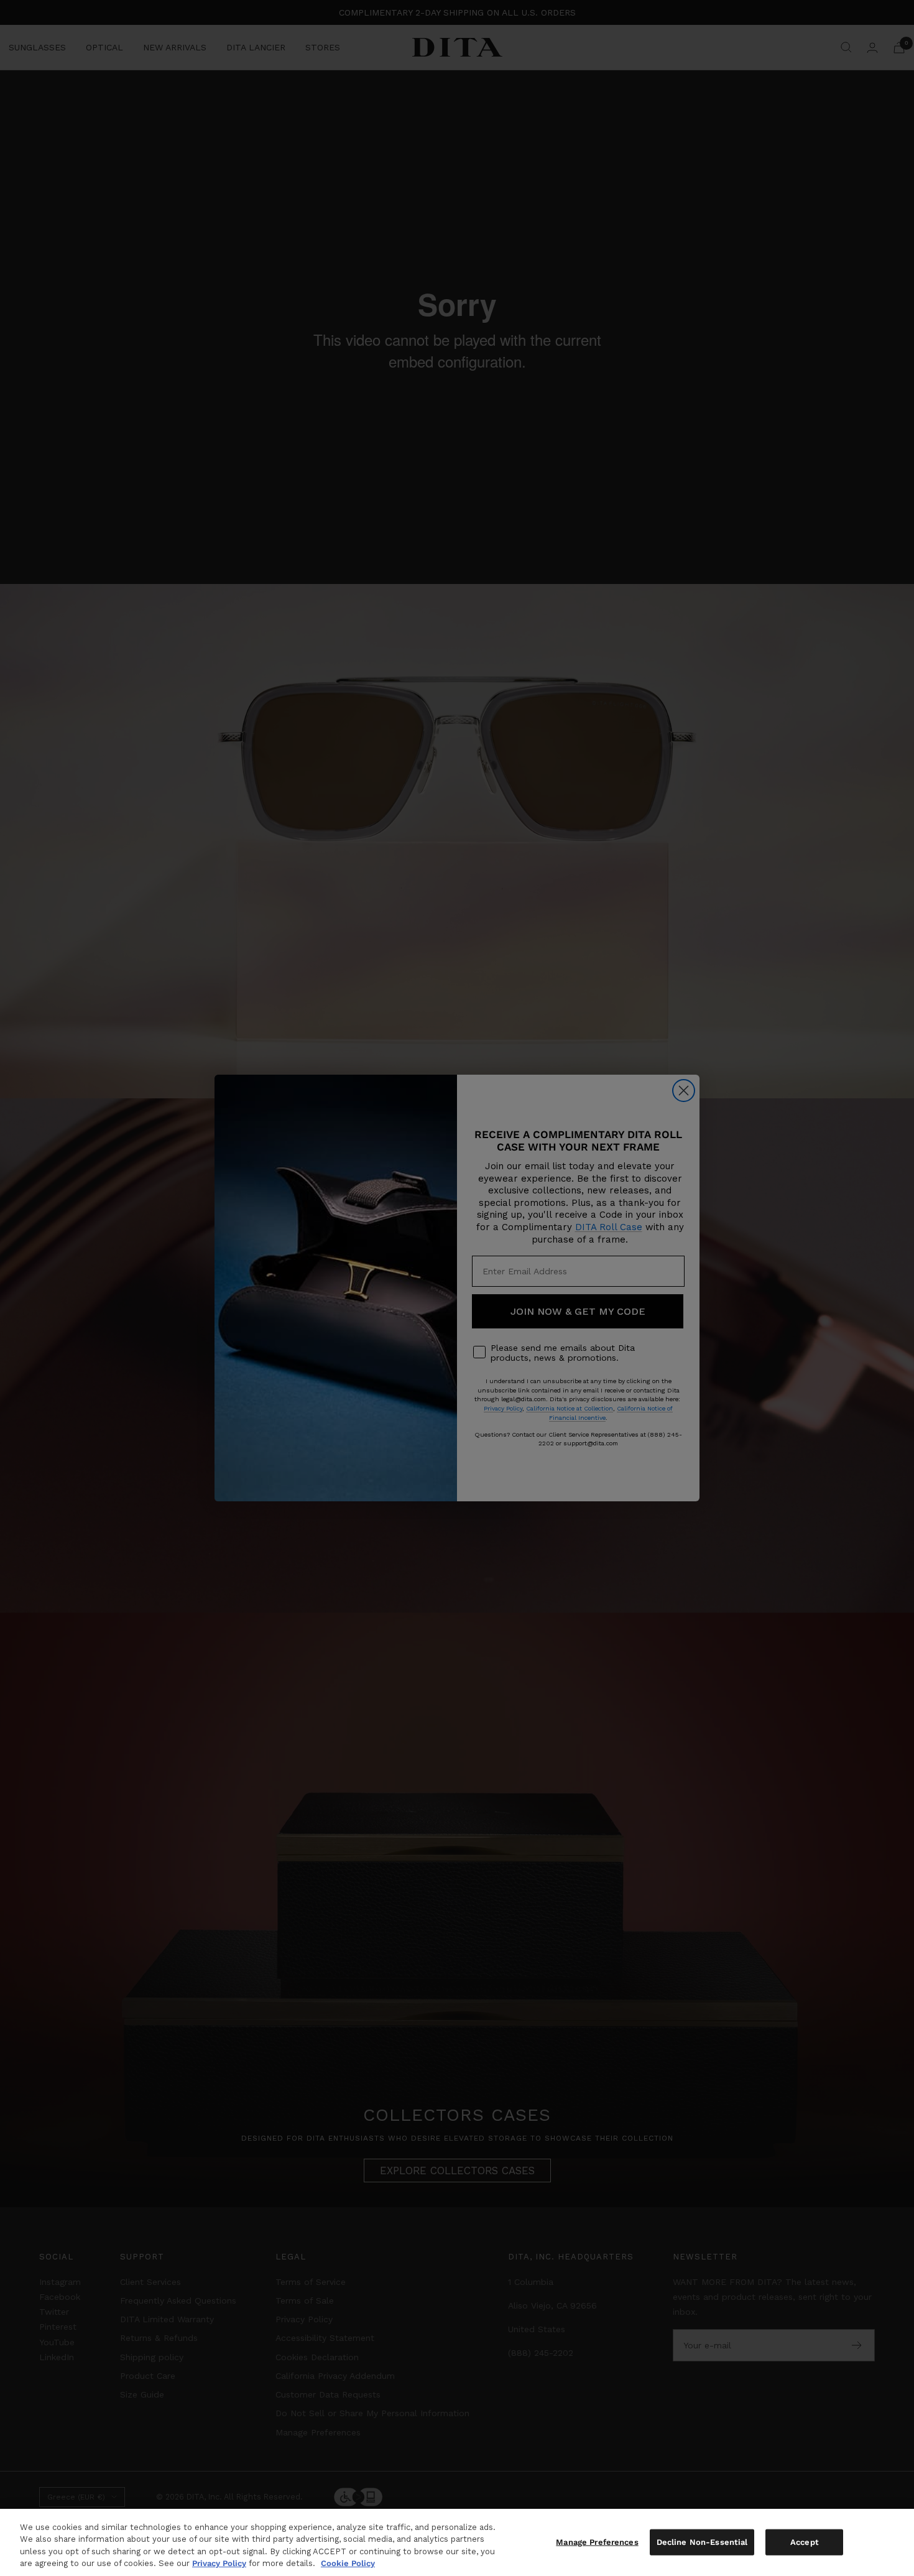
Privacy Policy (219, 2563)
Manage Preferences (597, 2542)
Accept (805, 2542)
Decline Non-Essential (702, 2542)
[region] (457, 2542)
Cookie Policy (348, 2563)
